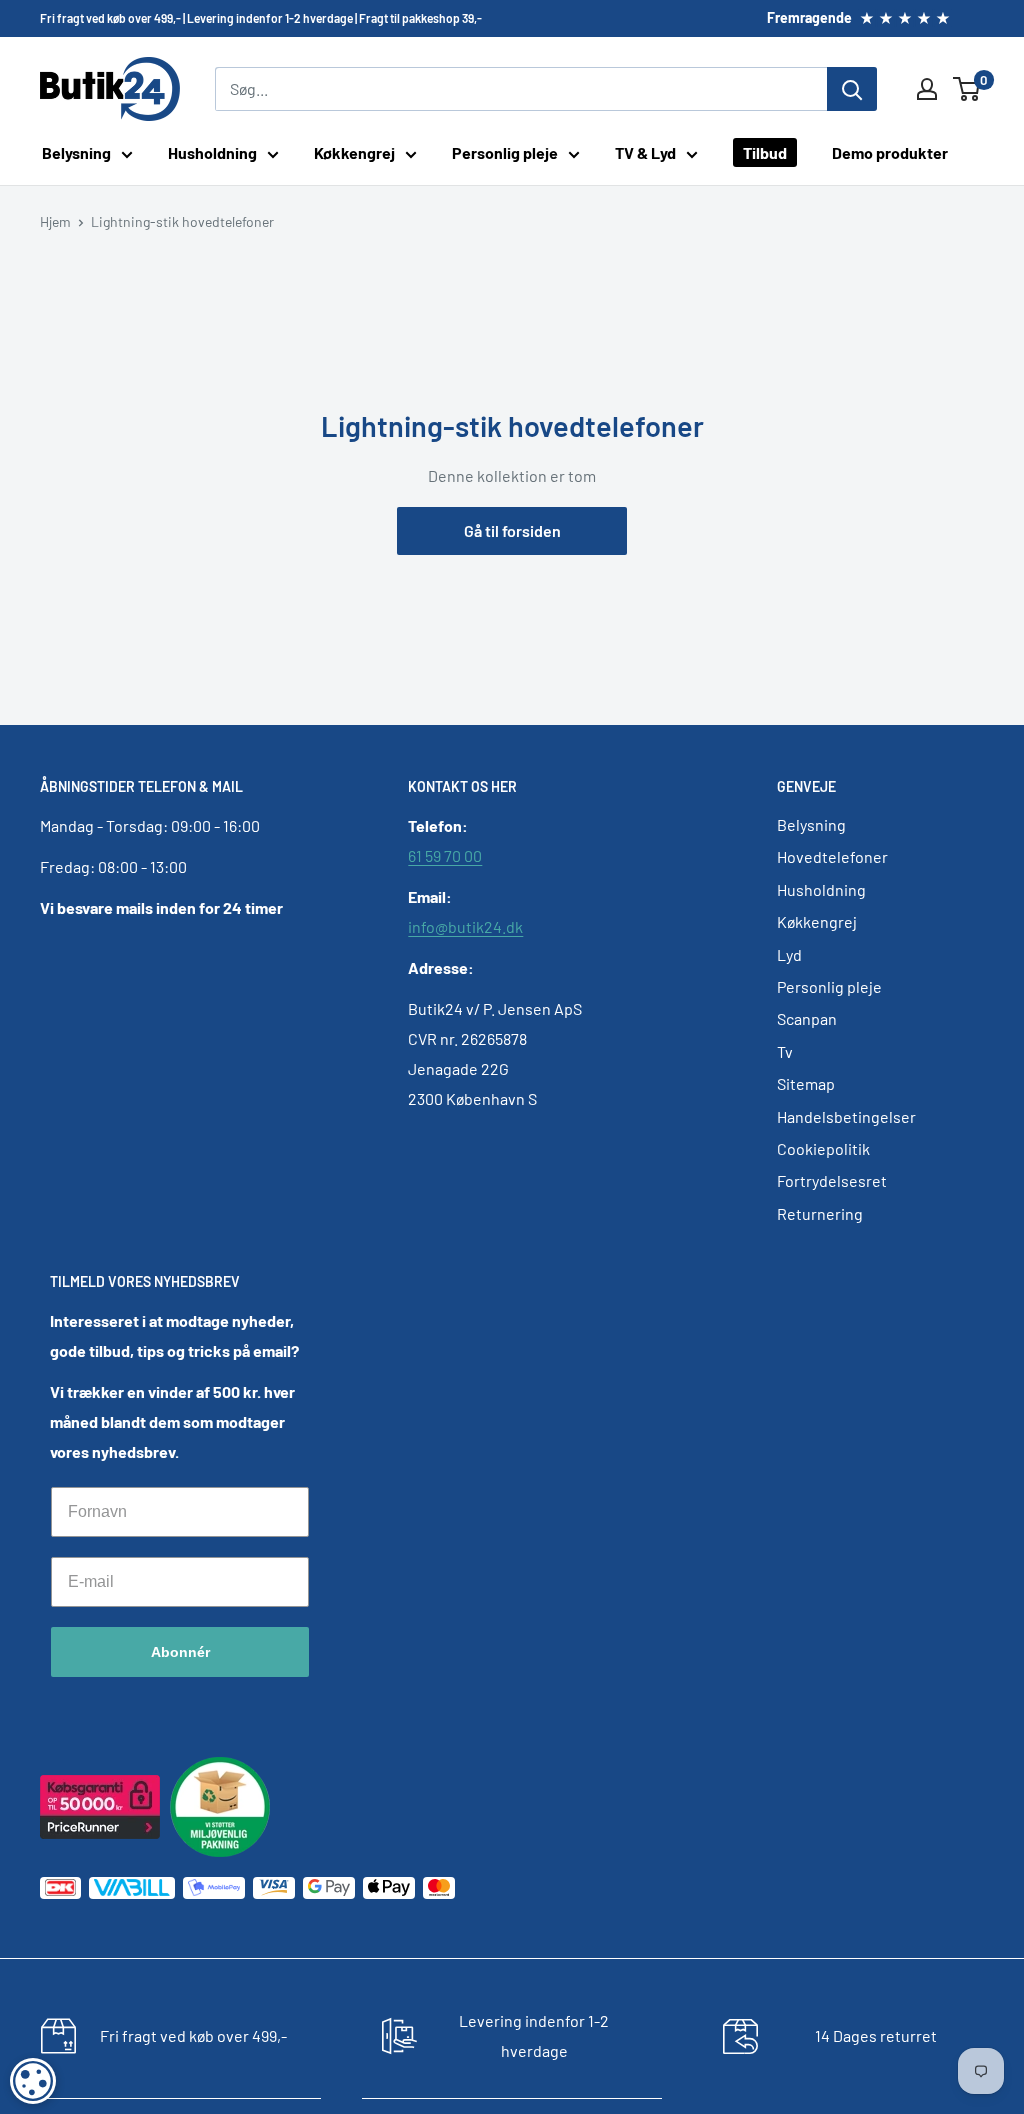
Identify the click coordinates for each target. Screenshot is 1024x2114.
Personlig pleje (505, 152)
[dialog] (33, 2081)
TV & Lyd (645, 152)
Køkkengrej (354, 152)
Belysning (76, 152)
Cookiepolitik (823, 1148)
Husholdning (212, 152)
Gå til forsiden (512, 530)
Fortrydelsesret (832, 1180)
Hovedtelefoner (832, 856)
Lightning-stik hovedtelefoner (182, 221)
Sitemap (806, 1083)
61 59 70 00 (445, 855)
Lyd (789, 954)
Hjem (55, 221)
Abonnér (180, 1652)
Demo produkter (890, 152)
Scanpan (807, 1018)
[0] (967, 89)
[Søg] (852, 89)
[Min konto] (927, 89)
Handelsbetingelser (846, 1116)
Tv (785, 1051)
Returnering (820, 1213)
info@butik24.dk (465, 926)
